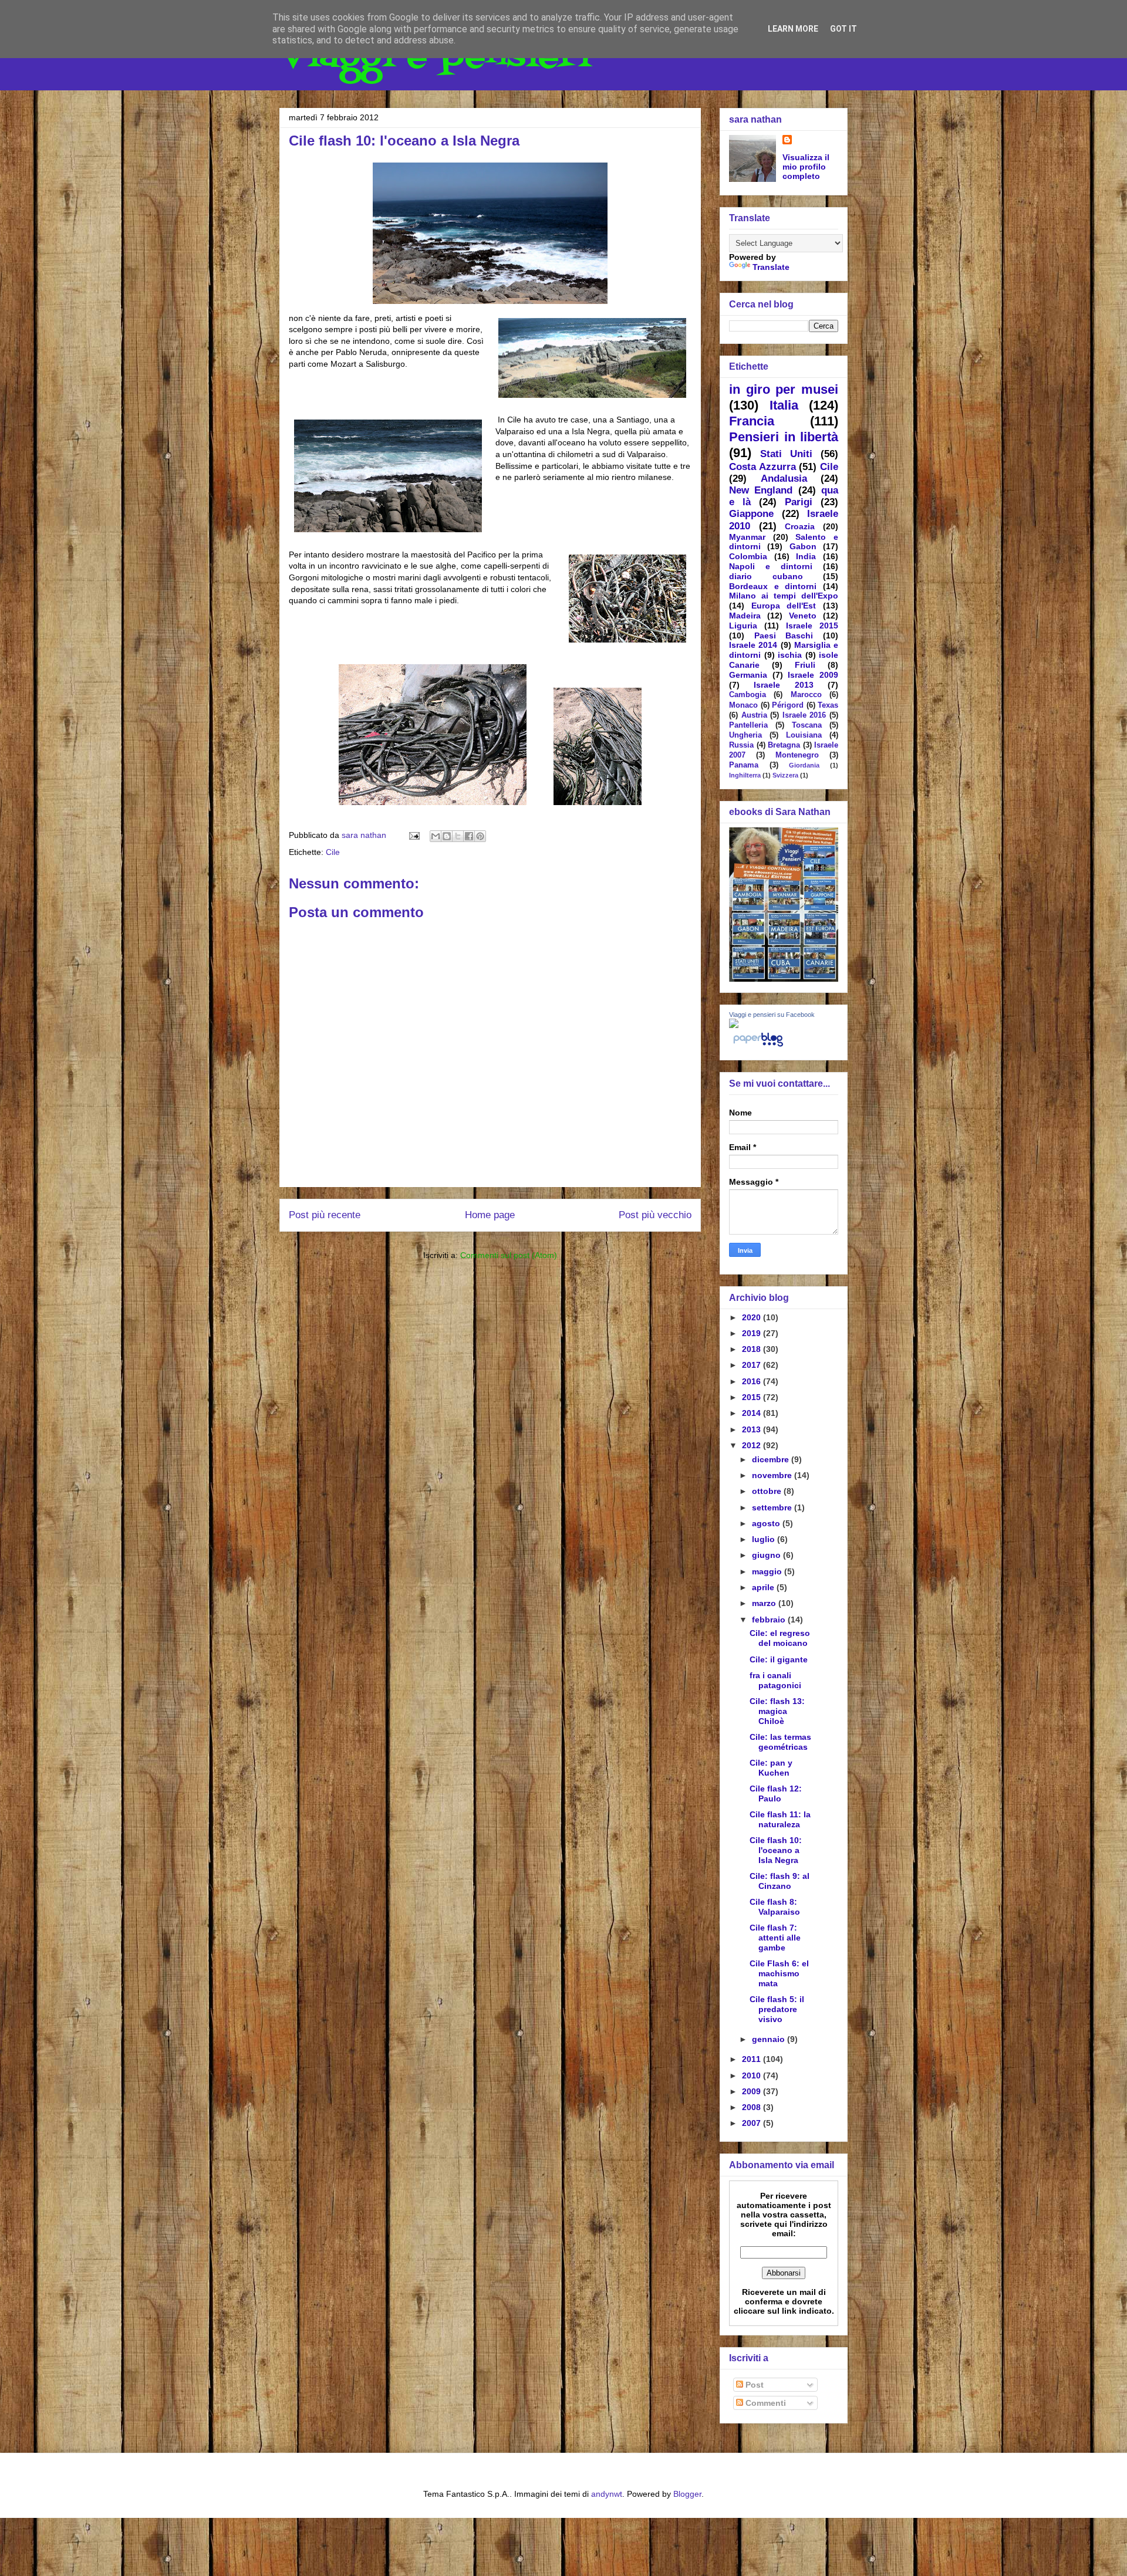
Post (753, 2385)
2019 (753, 1333)
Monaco (743, 705)
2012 (753, 1445)
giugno (767, 1555)
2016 (753, 1381)
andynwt (607, 2494)
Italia (784, 405)
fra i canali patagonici (775, 1680)
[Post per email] (414, 835)
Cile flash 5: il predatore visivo (777, 2009)
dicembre (772, 1459)
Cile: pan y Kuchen (771, 1768)
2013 (753, 1429)
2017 (753, 1365)
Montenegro (797, 755)
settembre (773, 1507)
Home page (490, 1215)
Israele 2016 (804, 715)
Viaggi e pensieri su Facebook (772, 1015)
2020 (753, 1317)
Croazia (800, 526)
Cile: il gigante (779, 1659)
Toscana (807, 725)
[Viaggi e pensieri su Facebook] (734, 1025)
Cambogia (748, 695)
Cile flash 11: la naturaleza (780, 1819)
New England (761, 490)
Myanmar (747, 537)
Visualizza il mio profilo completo (806, 167)
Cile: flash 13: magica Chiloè (777, 1711)
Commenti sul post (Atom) (509, 1255)
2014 (753, 1413)
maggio (768, 1571)
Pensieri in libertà (784, 437)
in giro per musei (784, 389)
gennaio (770, 2039)
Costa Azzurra (762, 467)
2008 (753, 2107)
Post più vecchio (655, 1215)
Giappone (751, 514)
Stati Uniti (786, 454)
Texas (828, 705)
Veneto (803, 616)
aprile (764, 1587)
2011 (753, 2059)
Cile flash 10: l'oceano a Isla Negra (776, 1850)
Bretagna (784, 745)
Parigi (799, 502)
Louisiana (804, 735)
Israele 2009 (813, 675)
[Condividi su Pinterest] (480, 836)
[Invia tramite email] (436, 836)
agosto (767, 1523)
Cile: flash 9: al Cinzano (780, 1881)
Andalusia (784, 479)
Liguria (743, 626)
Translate (771, 267)
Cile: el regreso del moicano (780, 1638)
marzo (765, 1603)
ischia (790, 655)
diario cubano (766, 576)
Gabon (803, 546)
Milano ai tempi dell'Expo (784, 596)
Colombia (748, 556)
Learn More (793, 29)
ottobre (768, 1491)
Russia (741, 745)
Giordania (804, 765)
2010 (753, 2075)
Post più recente (325, 1215)
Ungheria (745, 735)
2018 (753, 1349)
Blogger (687, 2494)
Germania (748, 675)
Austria (754, 715)
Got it (843, 29)
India (806, 556)
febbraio (770, 1620)
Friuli (805, 665)
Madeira (745, 616)
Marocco (806, 695)
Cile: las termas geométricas (780, 1742)
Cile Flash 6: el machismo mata (779, 1973)
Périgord (788, 705)
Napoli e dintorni (771, 566)
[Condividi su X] (458, 836)
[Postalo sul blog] (447, 836)
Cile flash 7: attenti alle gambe (775, 1938)
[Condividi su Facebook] (469, 836)
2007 (753, 2123)
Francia (752, 421)
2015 (753, 1397)
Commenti (765, 2403)
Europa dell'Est (784, 606)
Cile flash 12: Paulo (776, 1794)
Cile (333, 852)
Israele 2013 (783, 685)
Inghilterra (745, 775)
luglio (765, 1539)
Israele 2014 (753, 645)
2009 (753, 2091)
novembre (773, 1475)
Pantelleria (748, 725)
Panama (744, 765)
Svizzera (785, 775)
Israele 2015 (812, 626)
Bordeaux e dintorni (773, 586)
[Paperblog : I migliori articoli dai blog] (758, 1046)
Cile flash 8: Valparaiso (775, 1907)
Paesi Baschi (784, 635)
